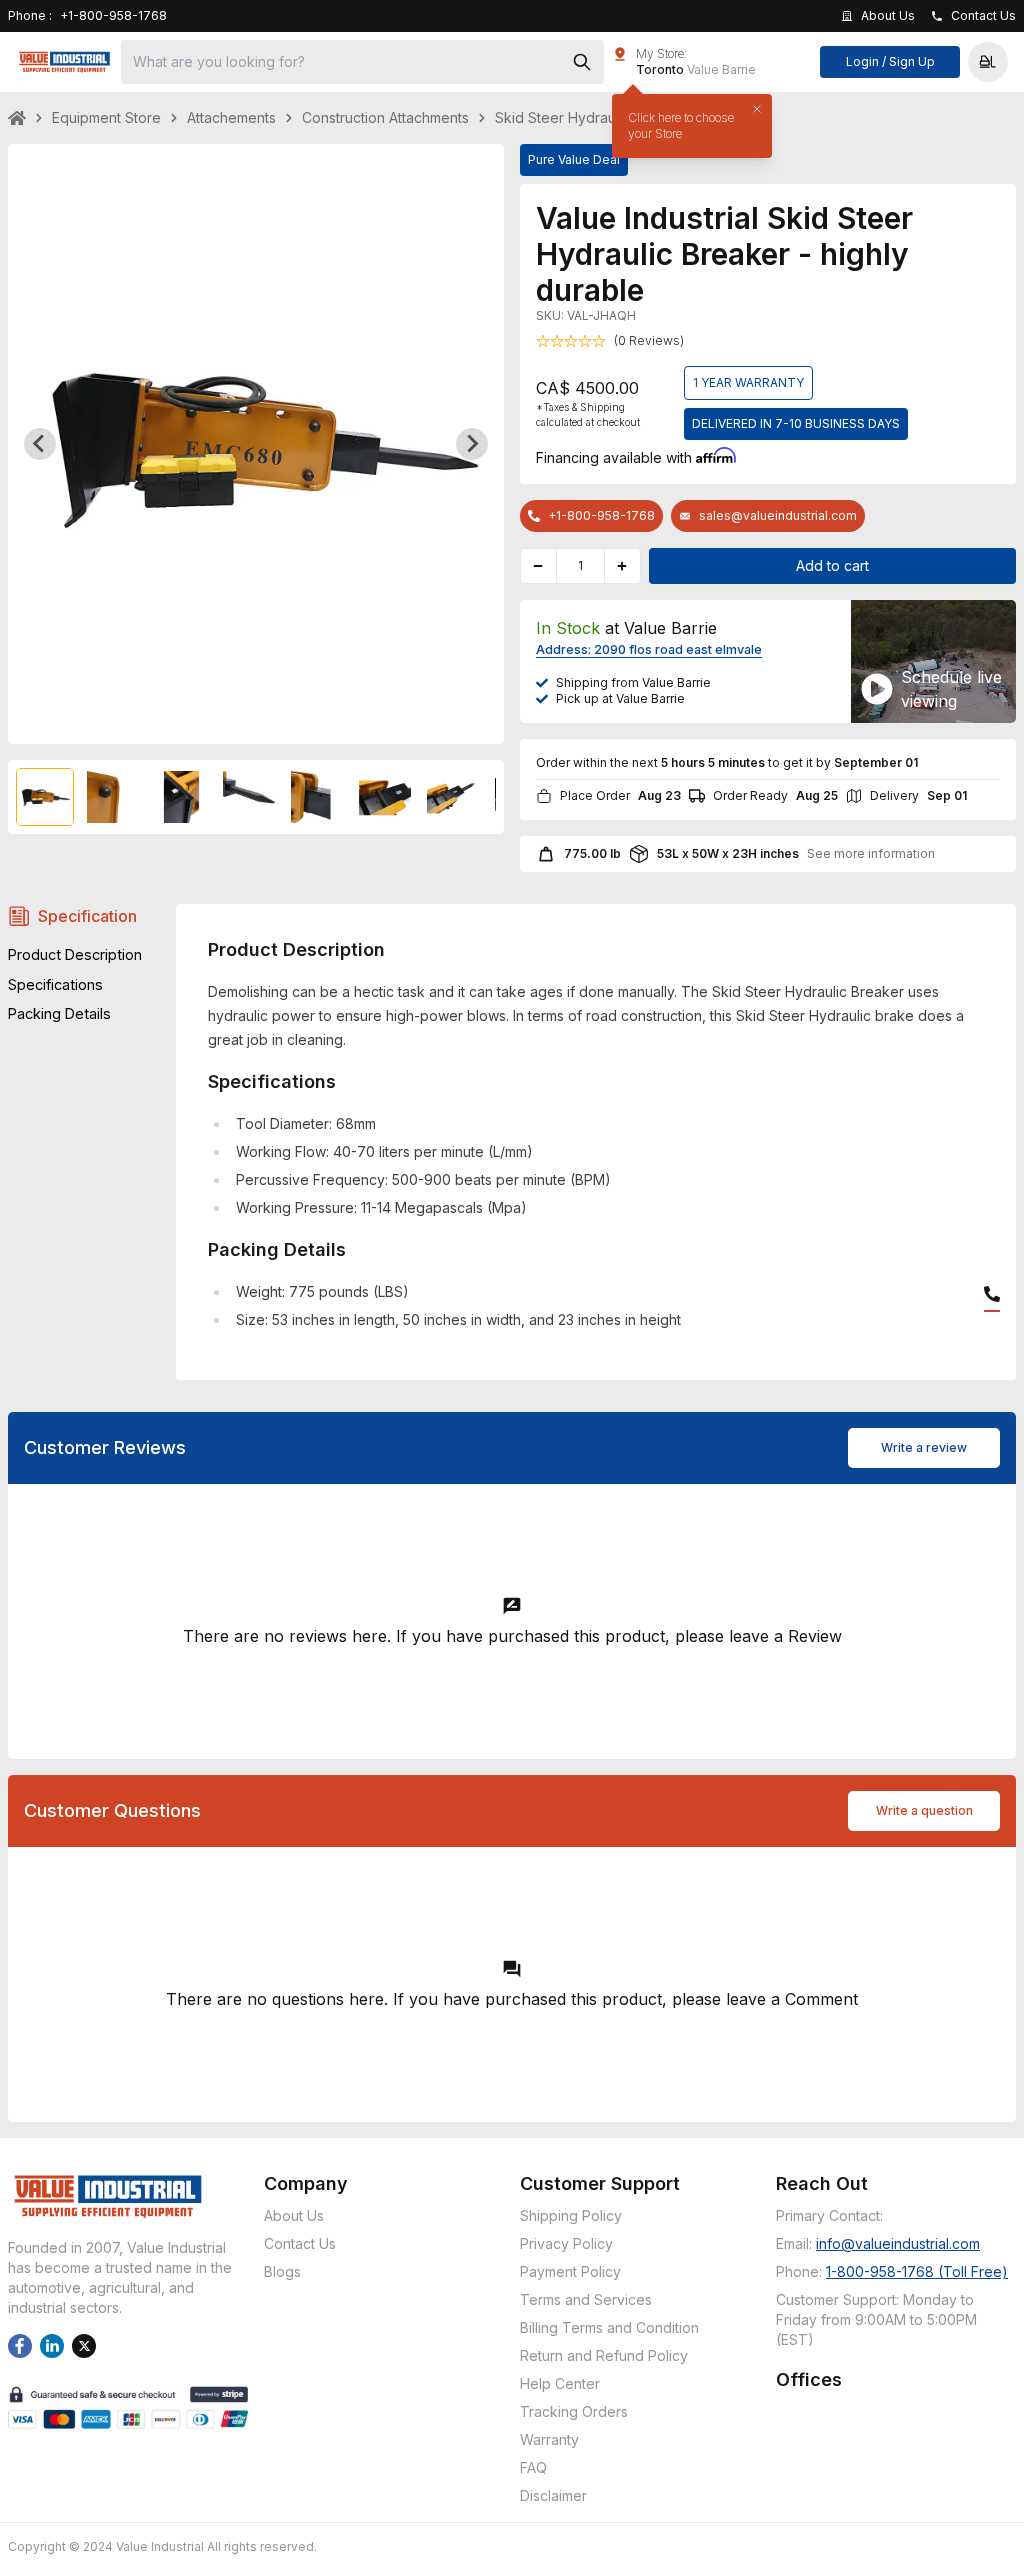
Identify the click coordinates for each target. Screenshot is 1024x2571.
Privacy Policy (566, 2243)
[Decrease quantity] (539, 566)
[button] (988, 62)
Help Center (560, 2383)
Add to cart (832, 565)
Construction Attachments (385, 117)
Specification (87, 916)
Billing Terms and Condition (609, 2327)
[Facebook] (20, 2346)
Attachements (231, 117)
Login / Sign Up (890, 61)
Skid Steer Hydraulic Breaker (591, 117)
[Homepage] (64, 61)
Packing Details (59, 1013)
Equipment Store (106, 117)
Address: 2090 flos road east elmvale (649, 649)
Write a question (924, 1810)
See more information (871, 853)
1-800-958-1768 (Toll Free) (917, 2271)
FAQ (533, 2467)
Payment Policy (570, 2271)
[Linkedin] (52, 2346)
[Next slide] (472, 444)
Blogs (282, 2271)
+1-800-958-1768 (601, 515)
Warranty (549, 2439)
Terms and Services (586, 2299)
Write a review (924, 1447)
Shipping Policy (571, 2215)
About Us (294, 2215)
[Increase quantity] (622, 566)
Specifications (55, 984)
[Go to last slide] (40, 444)
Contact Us (300, 2243)
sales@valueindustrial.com (778, 515)
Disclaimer (553, 2495)
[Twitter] (84, 2346)
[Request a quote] (877, 689)
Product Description (75, 954)
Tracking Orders (574, 2411)
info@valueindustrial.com (898, 2243)
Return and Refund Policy (604, 2355)
